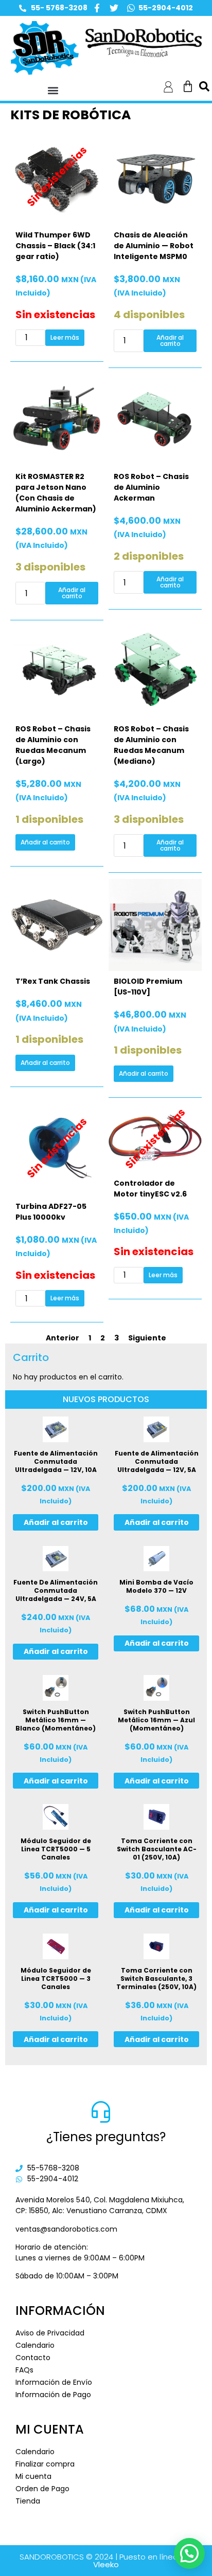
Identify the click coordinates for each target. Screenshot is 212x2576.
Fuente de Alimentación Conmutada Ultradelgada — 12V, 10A (56, 1461)
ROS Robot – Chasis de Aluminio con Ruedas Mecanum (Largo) (53, 745)
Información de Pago (53, 2395)
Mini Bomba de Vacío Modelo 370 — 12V (156, 1586)
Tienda (28, 2501)
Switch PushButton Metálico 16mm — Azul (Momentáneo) (156, 1720)
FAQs (24, 2370)
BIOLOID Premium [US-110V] (148, 987)
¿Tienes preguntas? (106, 2137)
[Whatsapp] (131, 8)
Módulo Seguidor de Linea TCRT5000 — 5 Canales (56, 1849)
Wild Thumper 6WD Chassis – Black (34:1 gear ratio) (55, 246)
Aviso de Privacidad (50, 2333)
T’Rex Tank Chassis (53, 981)
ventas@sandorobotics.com (66, 2229)
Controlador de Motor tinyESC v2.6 (150, 1189)
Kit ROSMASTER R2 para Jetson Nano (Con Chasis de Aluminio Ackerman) (56, 493)
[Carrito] (188, 86)
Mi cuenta (33, 2476)
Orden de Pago (42, 2489)
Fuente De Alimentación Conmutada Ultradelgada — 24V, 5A (56, 1590)
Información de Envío (54, 2382)
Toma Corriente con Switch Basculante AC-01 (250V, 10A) (157, 1849)
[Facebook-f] (97, 8)
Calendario (35, 2345)
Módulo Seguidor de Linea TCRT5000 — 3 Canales (56, 1979)
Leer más (65, 337)
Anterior (63, 1338)
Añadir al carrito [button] (170, 341)
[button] (53, 90)
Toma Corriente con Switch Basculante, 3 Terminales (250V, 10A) (156, 1979)
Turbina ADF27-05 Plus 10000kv (51, 1212)
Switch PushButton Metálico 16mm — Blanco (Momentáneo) (56, 1720)
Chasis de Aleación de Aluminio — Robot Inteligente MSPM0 (154, 246)
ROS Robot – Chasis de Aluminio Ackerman (151, 487)
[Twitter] (114, 8)
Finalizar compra (45, 2464)
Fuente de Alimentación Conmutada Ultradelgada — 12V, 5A (157, 1461)
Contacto (33, 2358)
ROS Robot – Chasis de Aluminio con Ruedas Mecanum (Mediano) (151, 745)
